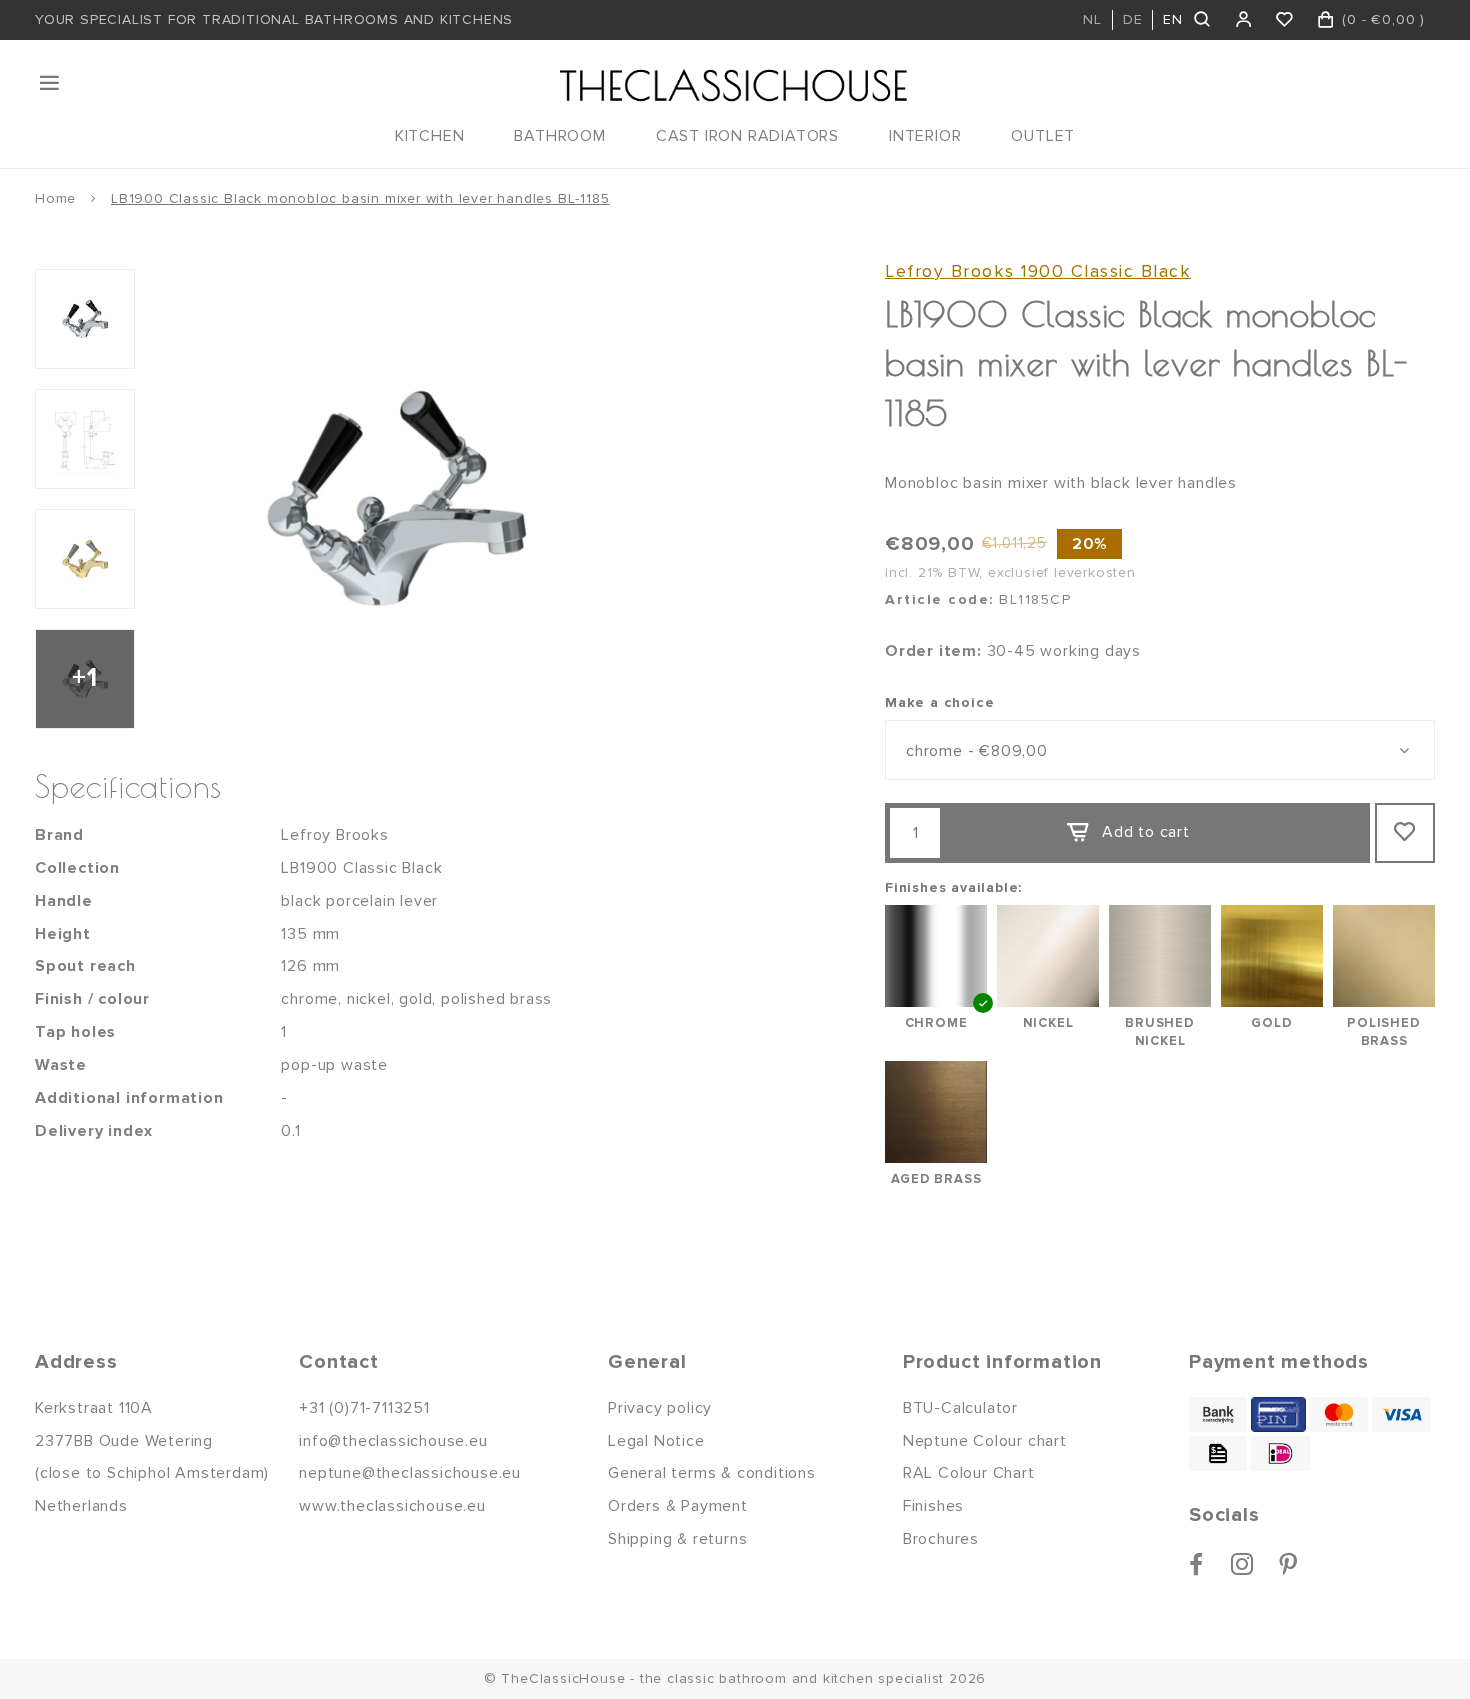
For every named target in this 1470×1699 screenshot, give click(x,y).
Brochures (941, 1539)
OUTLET (1043, 136)
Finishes (933, 1506)
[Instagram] (1242, 1564)
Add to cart (1146, 832)
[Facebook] (1196, 1564)
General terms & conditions (712, 1473)
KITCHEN (430, 136)
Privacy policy (660, 1408)
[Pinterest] (1288, 1564)
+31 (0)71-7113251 (364, 1408)
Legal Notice (656, 1441)
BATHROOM (559, 136)
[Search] (1203, 20)
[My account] (1244, 20)
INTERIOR (925, 136)
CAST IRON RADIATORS (747, 136)
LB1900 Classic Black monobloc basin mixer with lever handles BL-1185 (360, 198)
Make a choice (939, 702)
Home (55, 198)
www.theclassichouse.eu (392, 1506)
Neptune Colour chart (985, 1441)
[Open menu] (51, 83)
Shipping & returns (677, 1539)
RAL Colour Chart (969, 1473)
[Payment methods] (1218, 1414)
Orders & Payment (678, 1506)
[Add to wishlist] (1405, 833)
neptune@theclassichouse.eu (410, 1473)
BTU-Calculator (960, 1408)
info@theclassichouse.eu (393, 1441)
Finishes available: (953, 887)
